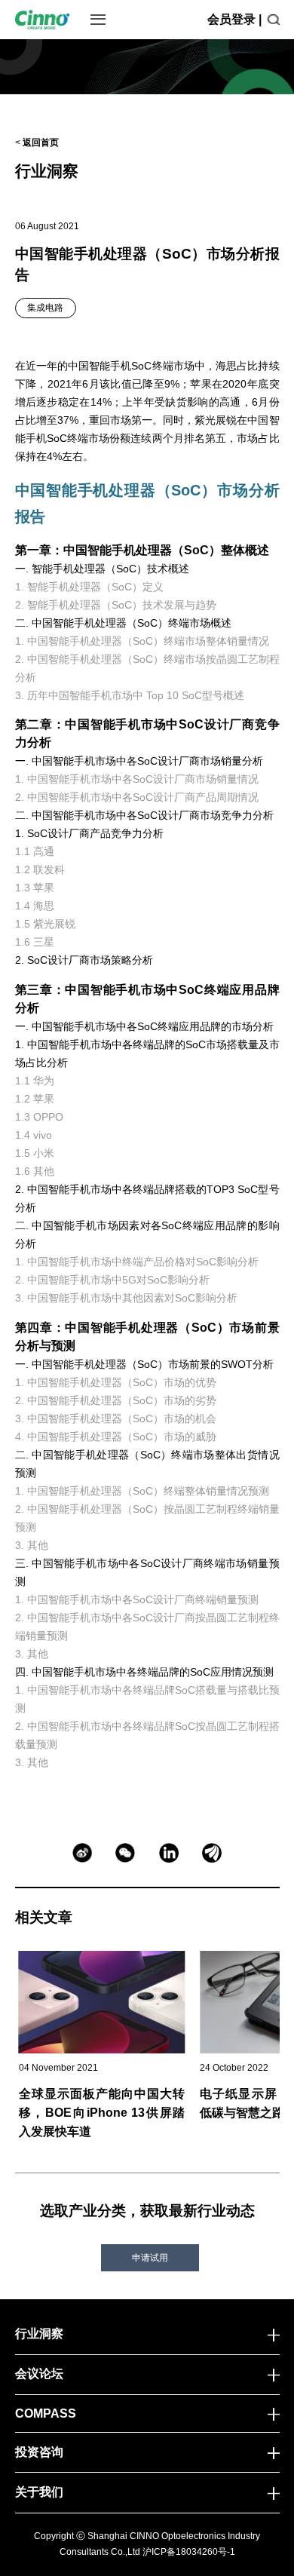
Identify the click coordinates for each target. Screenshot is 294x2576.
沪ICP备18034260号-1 (189, 2552)
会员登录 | (234, 19)
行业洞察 (47, 171)
